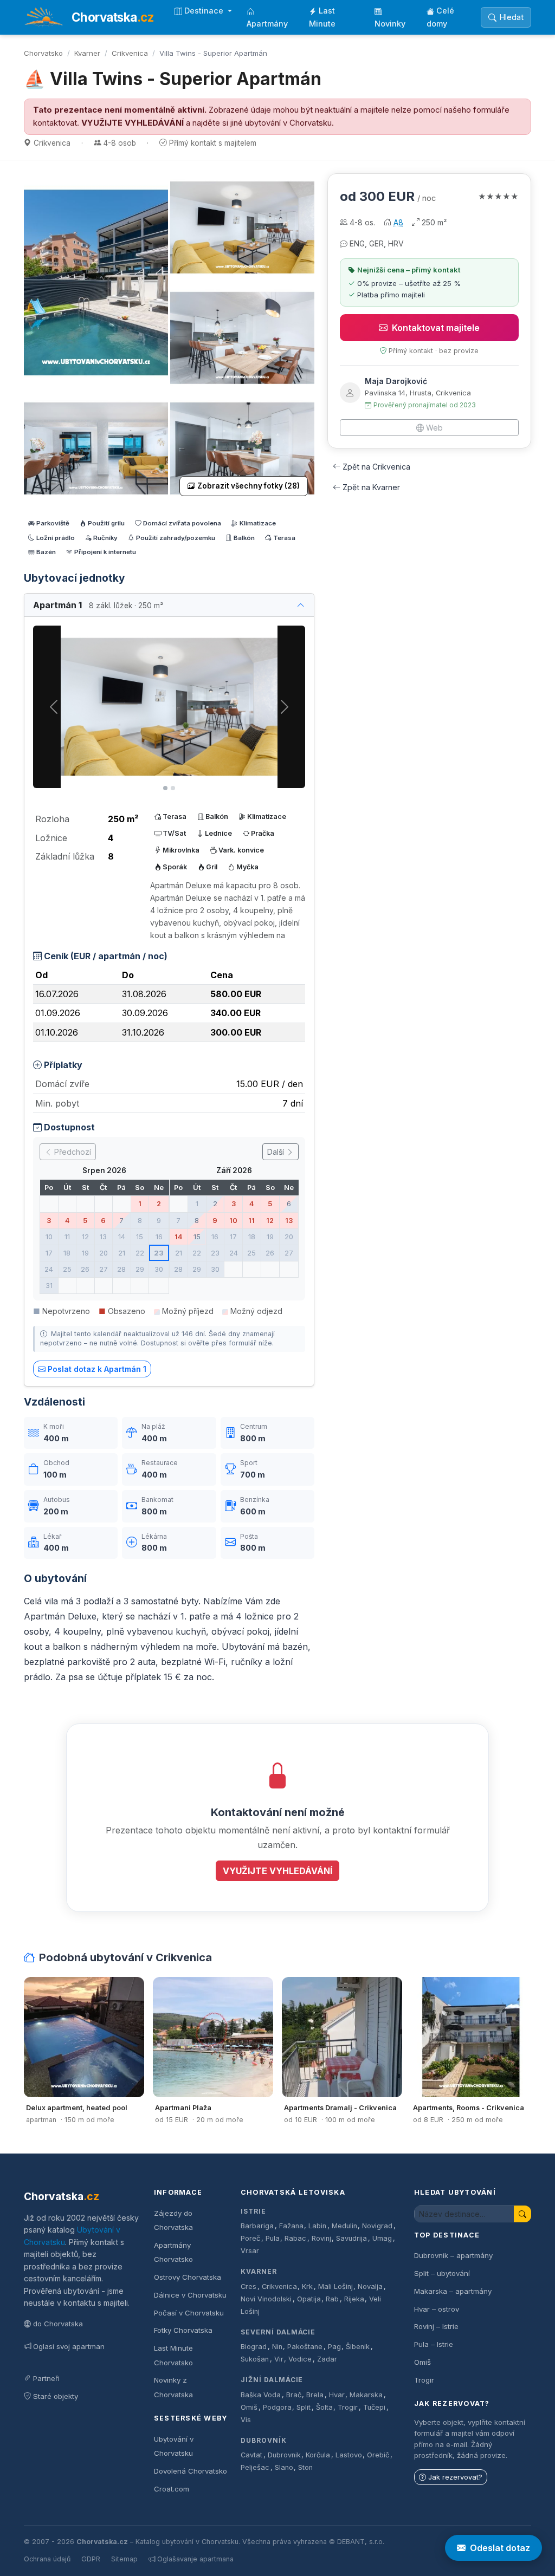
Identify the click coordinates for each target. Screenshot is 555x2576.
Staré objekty (56, 2396)
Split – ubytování (442, 2273)
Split (304, 2407)
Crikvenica (130, 53)
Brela (315, 2395)
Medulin (344, 2226)
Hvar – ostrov (437, 2309)
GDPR (91, 2559)
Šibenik (358, 2347)
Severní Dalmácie (278, 2332)
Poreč (250, 2238)
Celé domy (440, 17)
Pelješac (255, 2467)
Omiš (249, 2407)
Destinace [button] (205, 11)
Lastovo (349, 2455)
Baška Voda (261, 2395)
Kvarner (87, 53)
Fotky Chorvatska (183, 2330)
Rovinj (321, 2238)
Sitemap (124, 2559)
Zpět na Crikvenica (376, 467)
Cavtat (251, 2455)
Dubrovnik (284, 2455)
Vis (246, 2420)
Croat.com (172, 2489)
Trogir (348, 2407)
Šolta (324, 2407)
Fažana (291, 2226)
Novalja (370, 2286)
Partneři (46, 2378)
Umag (382, 2238)
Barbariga (257, 2226)
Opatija (309, 2299)
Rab (332, 2299)
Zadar (327, 2359)
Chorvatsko (43, 53)
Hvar (337, 2395)
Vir (279, 2359)
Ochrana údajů (47, 2559)
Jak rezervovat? (455, 2477)
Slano (284, 2467)
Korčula (318, 2455)
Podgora (277, 2407)
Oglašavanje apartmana (195, 2559)
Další (277, 1152)
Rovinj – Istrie (436, 2326)
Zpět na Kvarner (371, 487)
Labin (317, 2226)
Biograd (254, 2347)
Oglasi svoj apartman (69, 2346)
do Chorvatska (58, 2324)
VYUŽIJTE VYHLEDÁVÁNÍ (133, 123)
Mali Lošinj (335, 2286)
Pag (334, 2347)
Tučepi (374, 2407)
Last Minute (322, 17)
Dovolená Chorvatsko (191, 2471)
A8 (398, 222)
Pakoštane (305, 2347)
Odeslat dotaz (500, 2548)
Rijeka (354, 2299)
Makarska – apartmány (453, 2291)
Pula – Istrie (434, 2344)
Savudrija (351, 2238)
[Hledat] (522, 2214)
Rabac (295, 2238)
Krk (307, 2286)
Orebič (378, 2455)
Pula (273, 2238)
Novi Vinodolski (266, 2299)
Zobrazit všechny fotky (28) (249, 486)
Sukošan (255, 2359)
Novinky (390, 24)
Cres (249, 2286)
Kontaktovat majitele (436, 328)
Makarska (366, 2395)
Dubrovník (264, 2440)
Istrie (253, 2211)
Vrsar (250, 2251)
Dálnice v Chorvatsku (190, 2295)
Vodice (300, 2359)
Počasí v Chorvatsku (189, 2313)
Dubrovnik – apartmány (453, 2255)
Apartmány (267, 24)
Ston (305, 2467)
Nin (277, 2347)
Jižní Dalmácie (272, 2380)
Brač (294, 2395)
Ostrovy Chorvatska (188, 2277)
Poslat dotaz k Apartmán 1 (97, 1369)
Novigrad (377, 2226)
